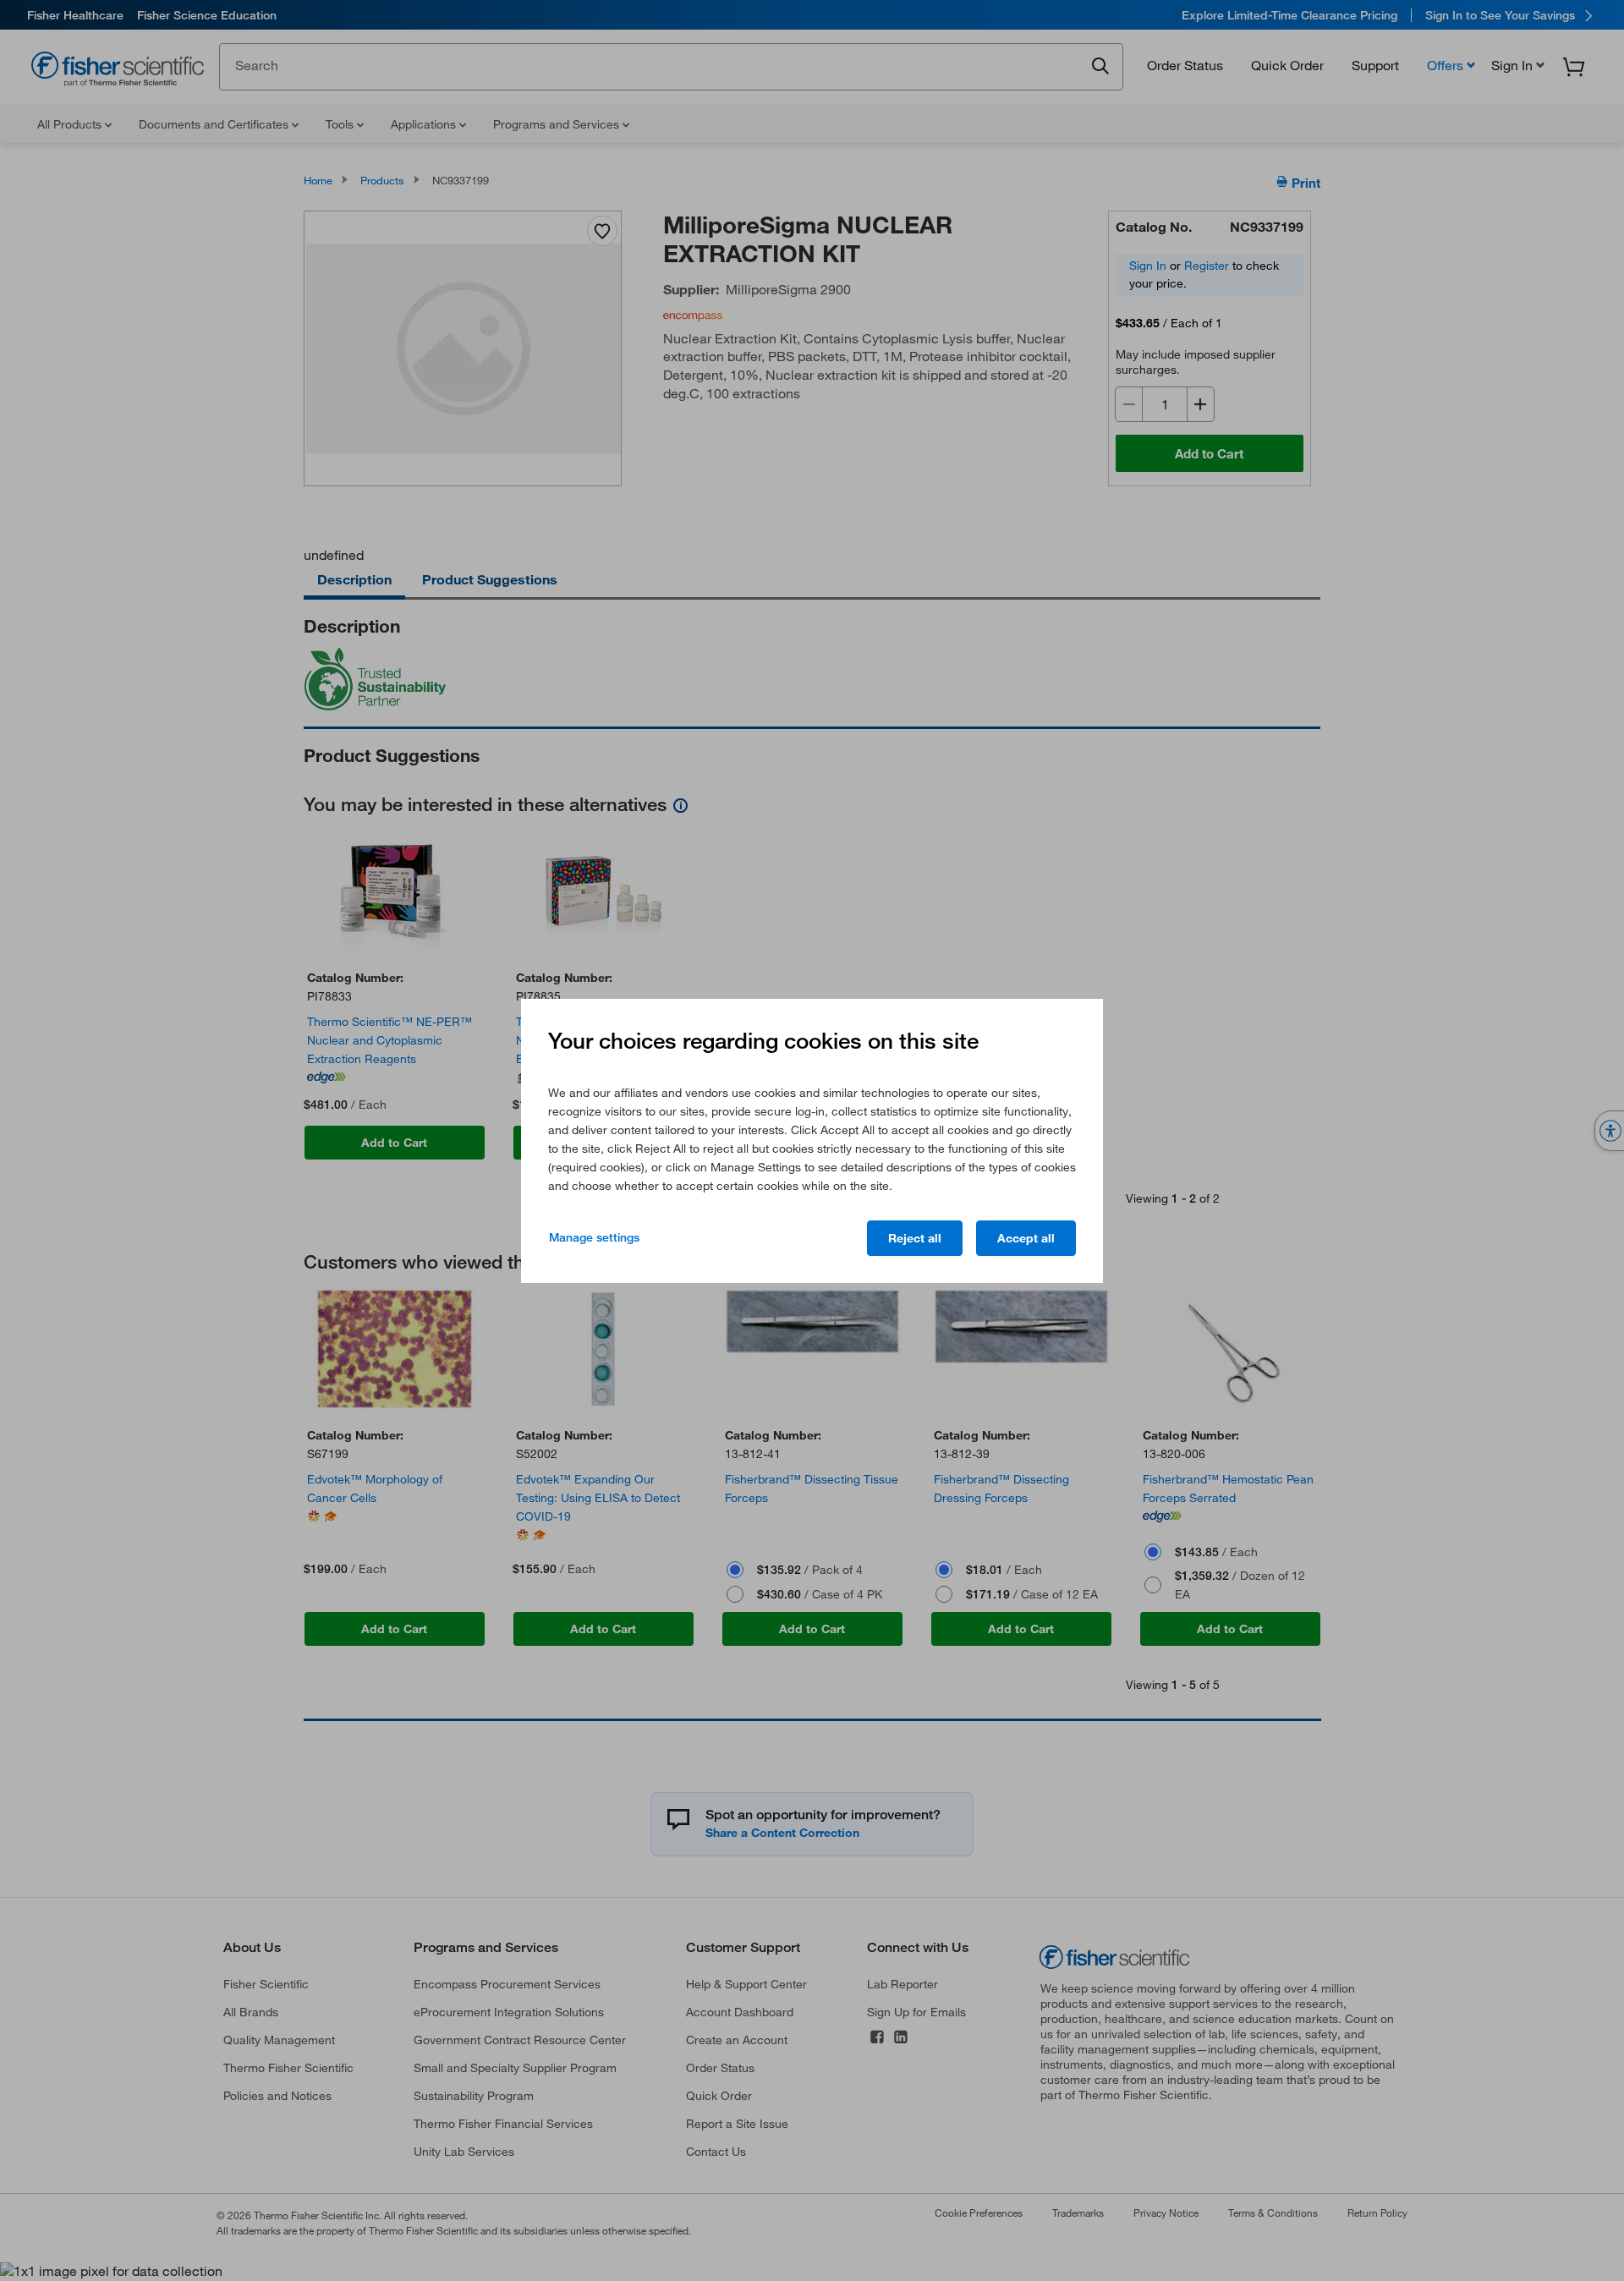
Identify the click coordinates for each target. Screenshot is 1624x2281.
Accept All (1026, 1238)
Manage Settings (594, 1237)
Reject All (915, 1238)
